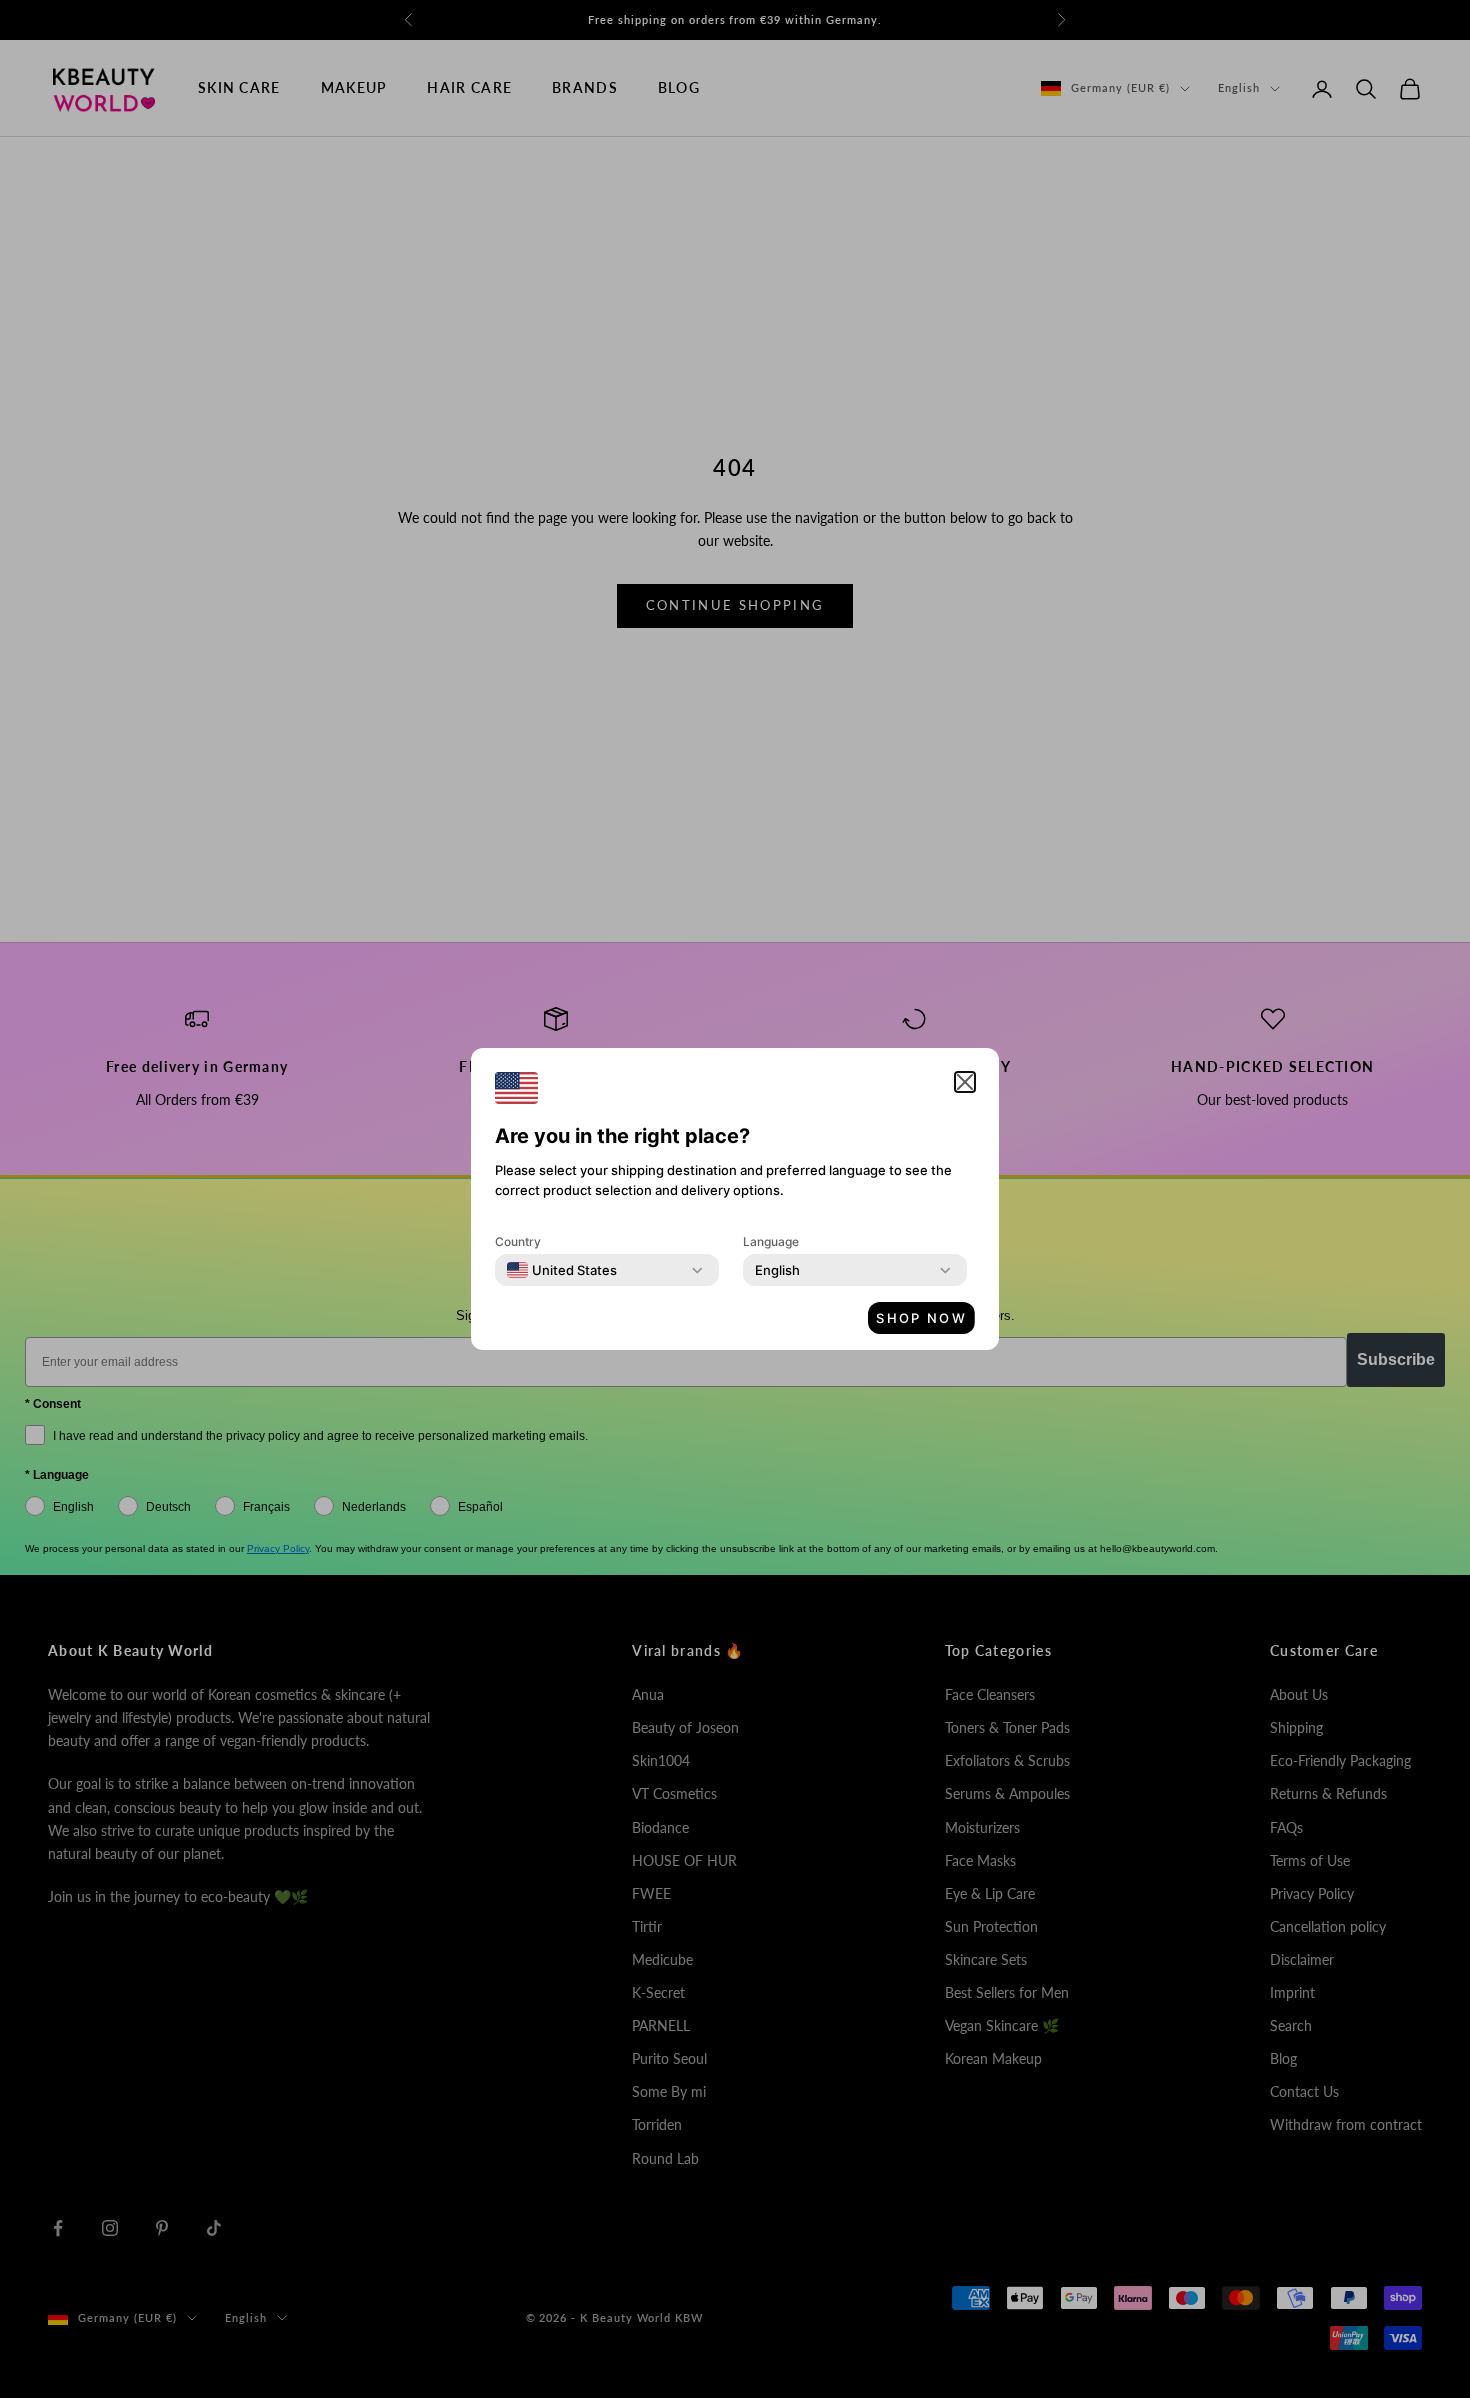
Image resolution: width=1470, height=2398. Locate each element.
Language (771, 1241)
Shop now (921, 1318)
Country (518, 1241)
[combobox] (562, 1270)
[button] (965, 1082)
